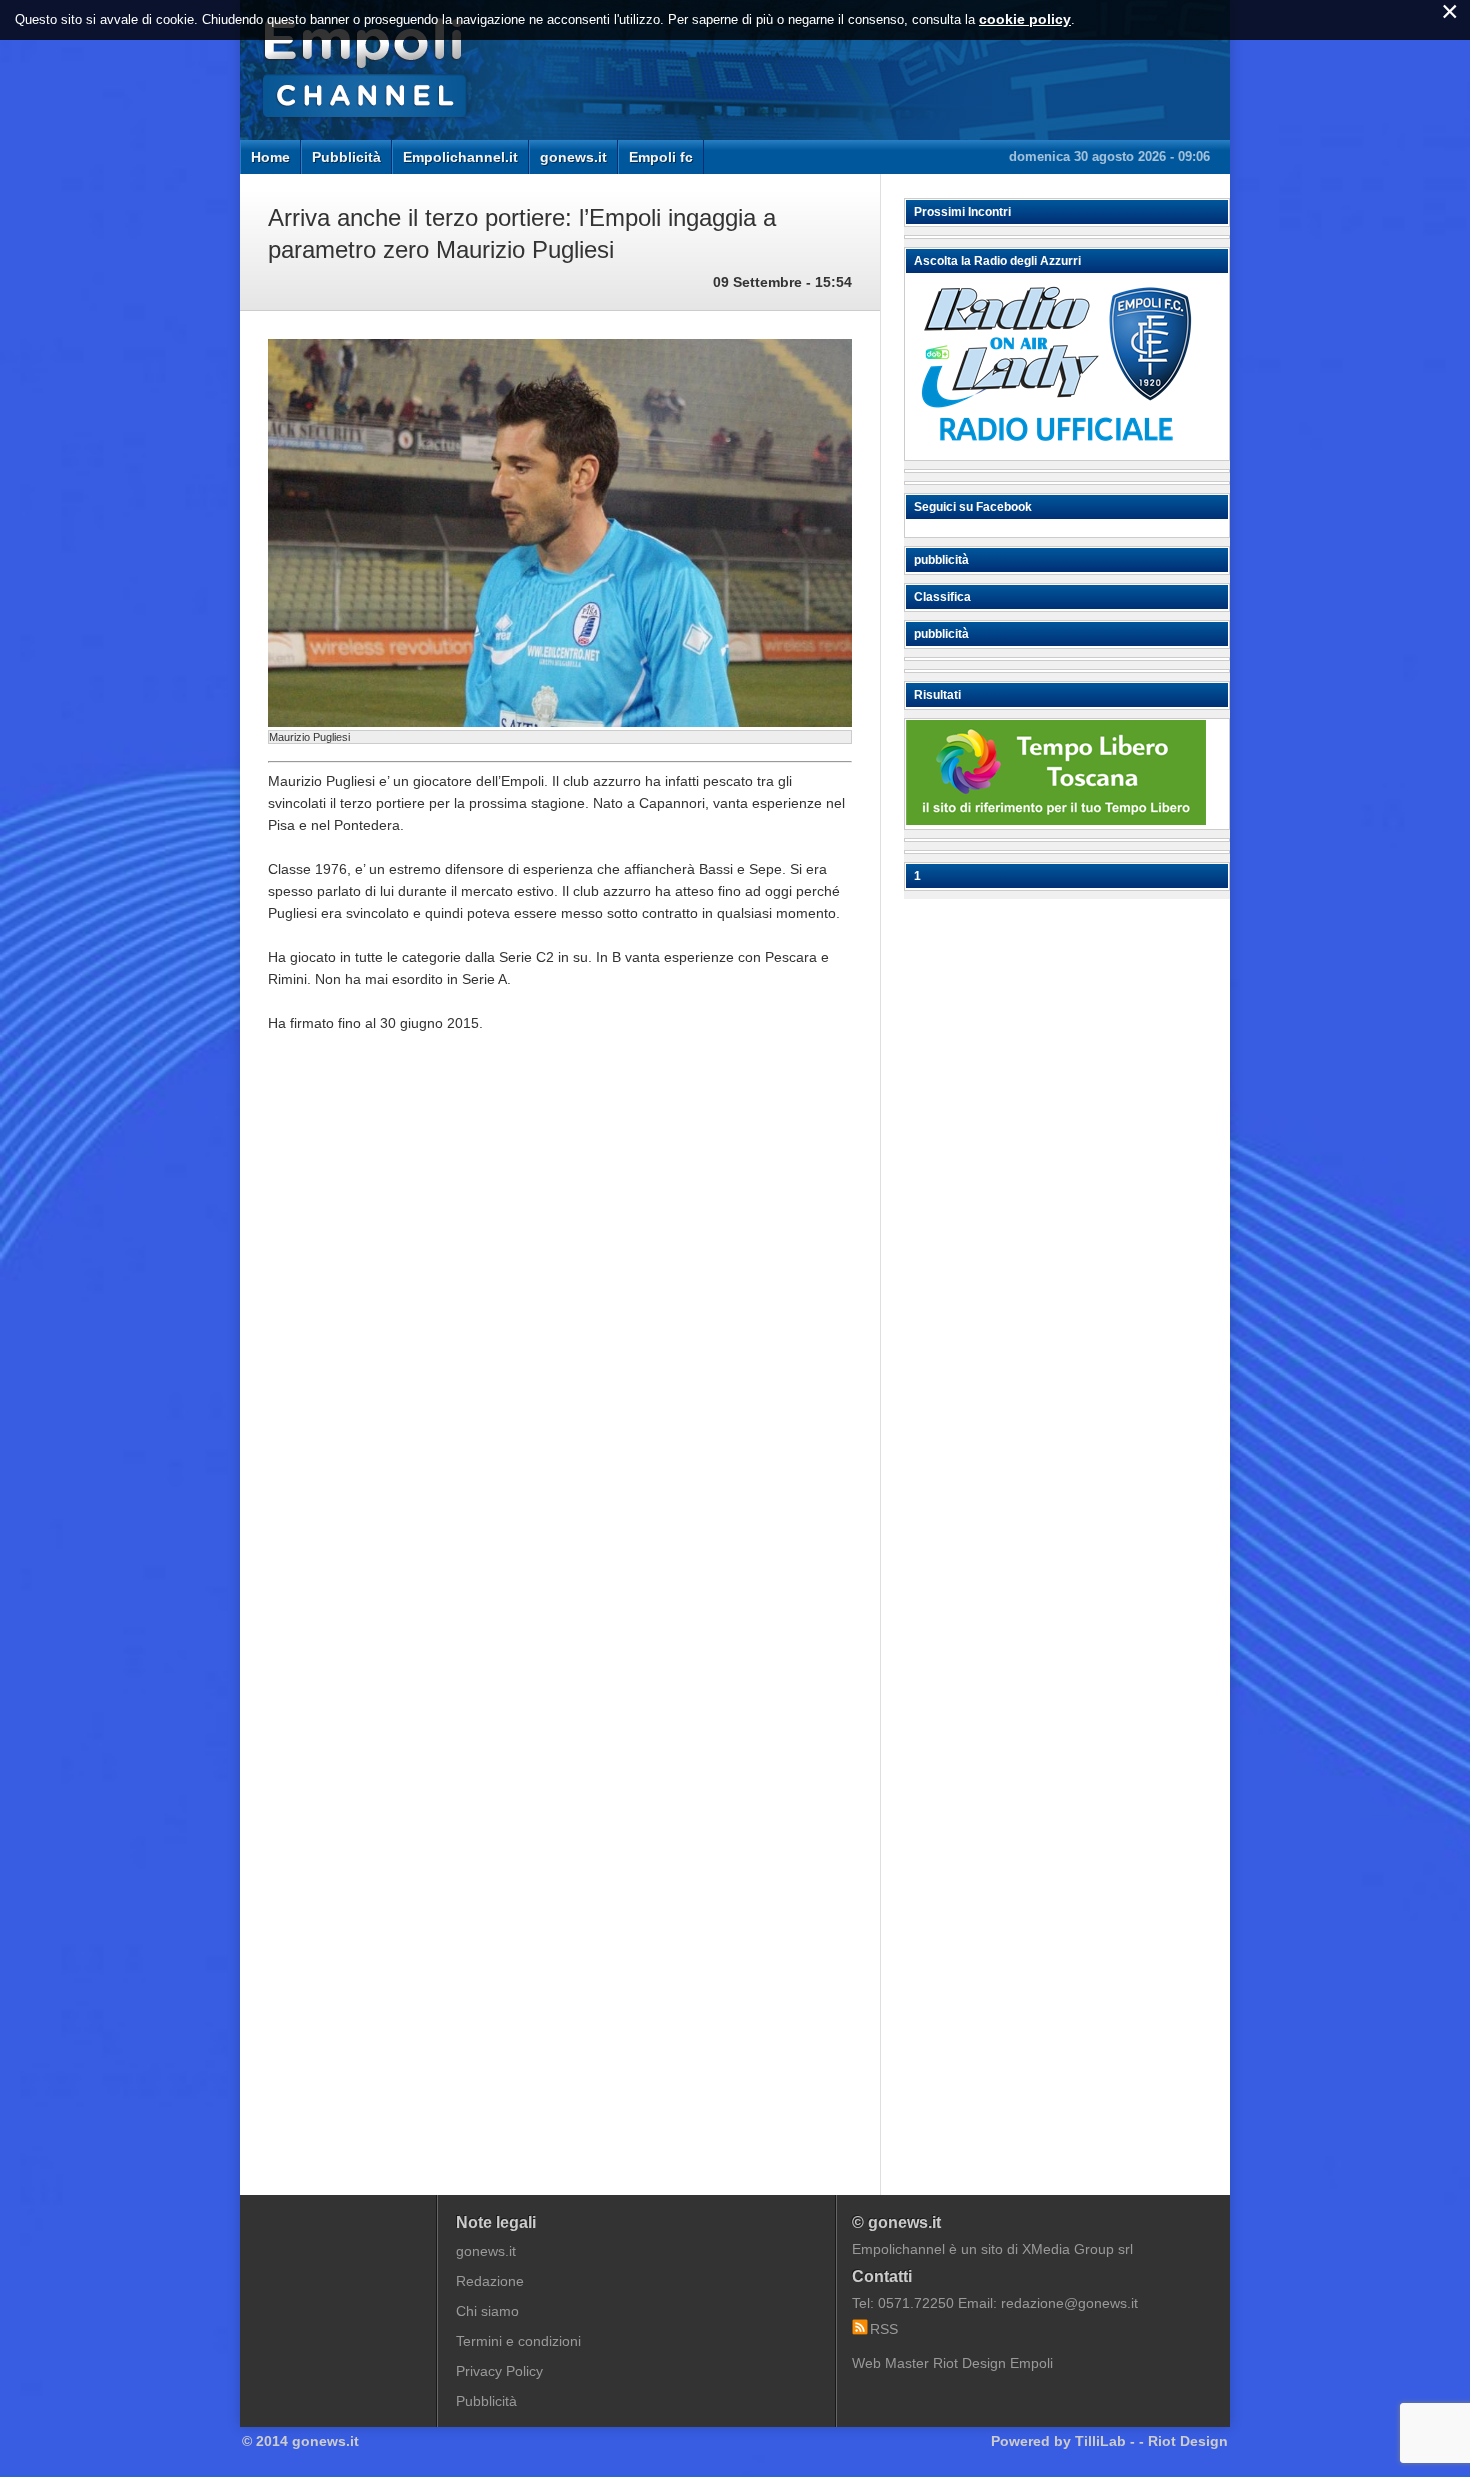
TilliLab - (1105, 2441)
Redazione (490, 2281)
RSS (884, 2329)
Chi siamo (487, 2311)
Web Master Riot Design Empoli (952, 2363)
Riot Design (1188, 2441)
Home (270, 157)
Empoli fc (661, 157)
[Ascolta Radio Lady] (1056, 451)
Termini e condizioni (518, 2341)
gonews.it (573, 157)
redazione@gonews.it (1069, 2303)
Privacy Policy (499, 2371)
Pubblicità (346, 157)
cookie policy (1025, 19)
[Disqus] (560, 1351)
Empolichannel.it (460, 157)
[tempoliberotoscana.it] (1056, 820)
